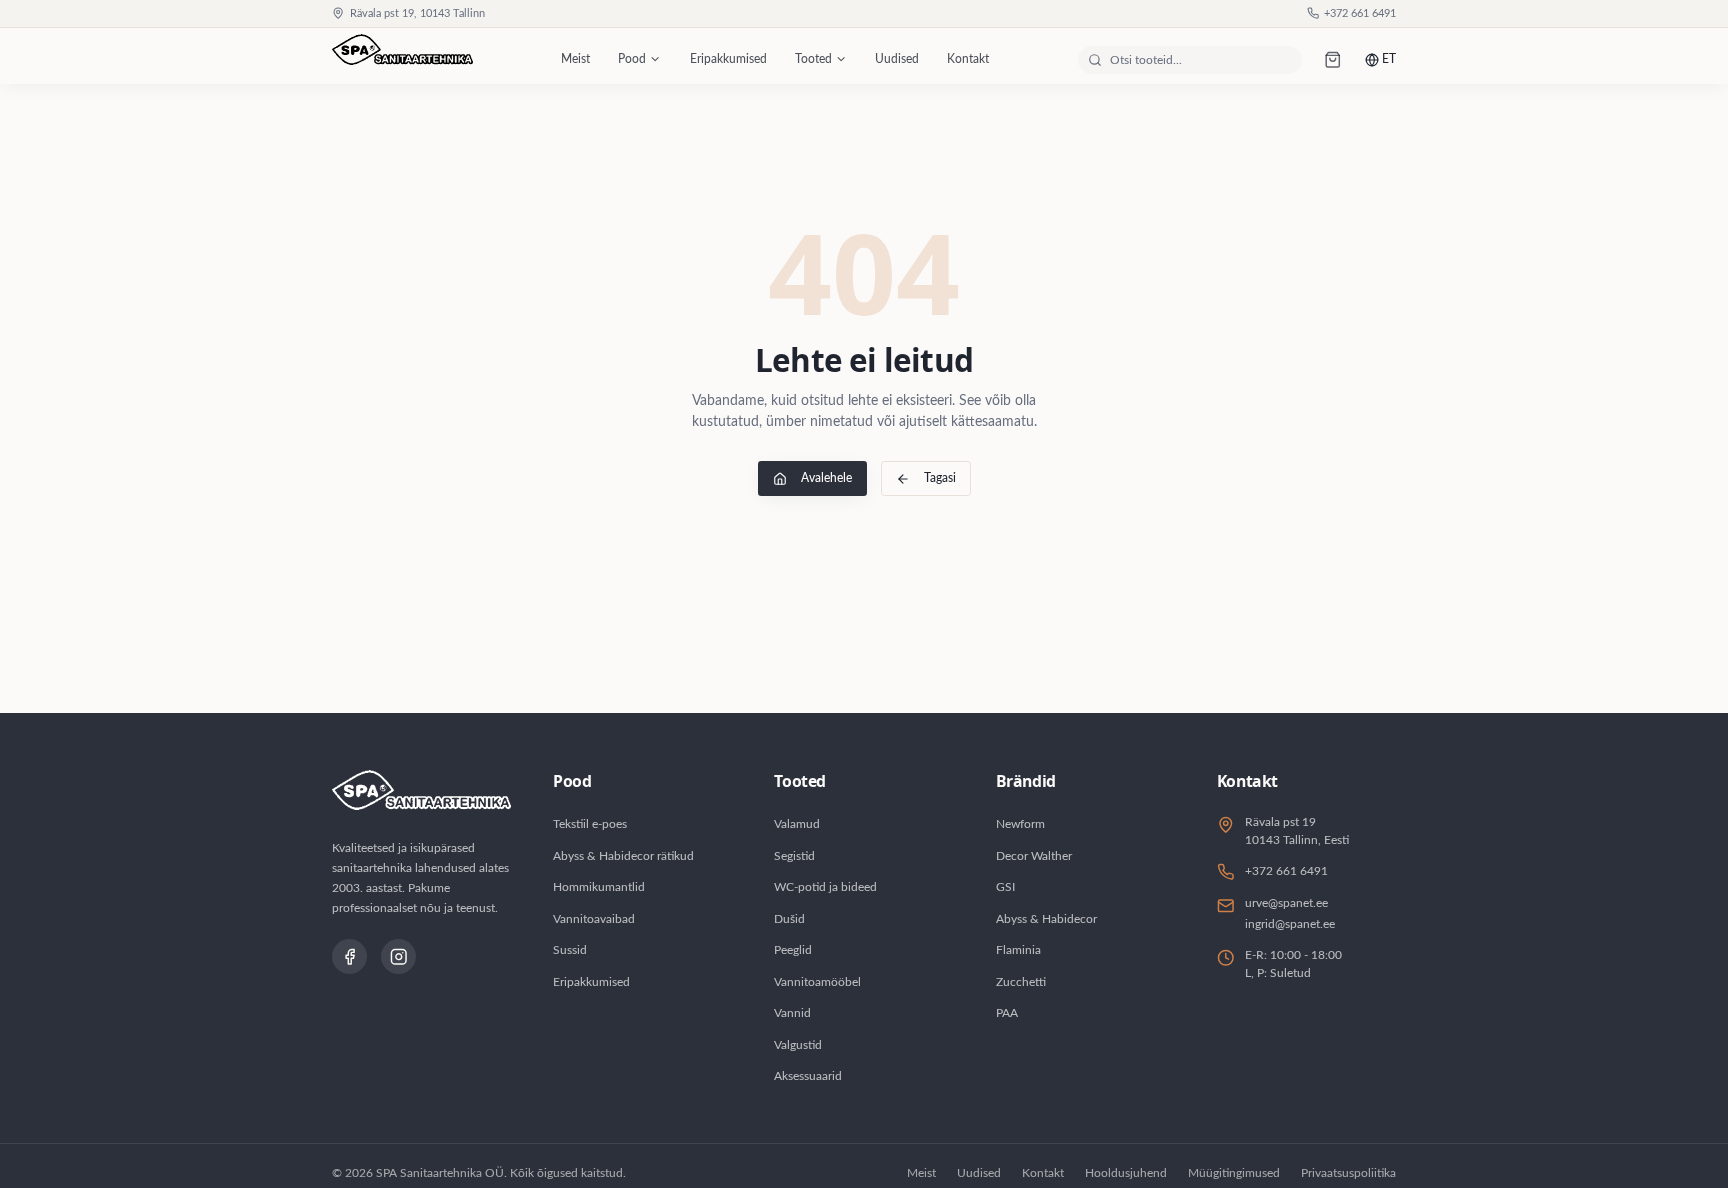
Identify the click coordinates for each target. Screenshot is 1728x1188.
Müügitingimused (1234, 1173)
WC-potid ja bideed (825, 887)
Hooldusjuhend (1126, 1173)
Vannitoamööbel (817, 982)
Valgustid (798, 1045)
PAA (1007, 1013)
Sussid (570, 950)
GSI (1005, 887)
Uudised (897, 59)
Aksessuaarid (808, 1076)
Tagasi (940, 478)
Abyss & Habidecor (1046, 919)
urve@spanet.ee (1286, 903)
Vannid (792, 1013)
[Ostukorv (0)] (1333, 59)
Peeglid (793, 950)
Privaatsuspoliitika (1348, 1173)
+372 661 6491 (1360, 14)
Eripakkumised (728, 59)
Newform (1020, 824)
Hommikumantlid (599, 887)
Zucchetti (1021, 982)
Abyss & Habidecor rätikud (623, 856)
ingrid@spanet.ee (1290, 924)
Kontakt (968, 59)
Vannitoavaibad (594, 919)
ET (1389, 59)
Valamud (797, 824)
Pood (632, 59)
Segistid (794, 856)
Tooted (813, 59)
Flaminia (1018, 950)
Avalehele (826, 478)
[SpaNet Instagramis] (398, 956)
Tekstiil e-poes (590, 824)
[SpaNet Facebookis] (349, 956)
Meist (575, 59)
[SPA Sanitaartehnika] (402, 60)
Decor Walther (1034, 856)
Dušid (789, 919)
